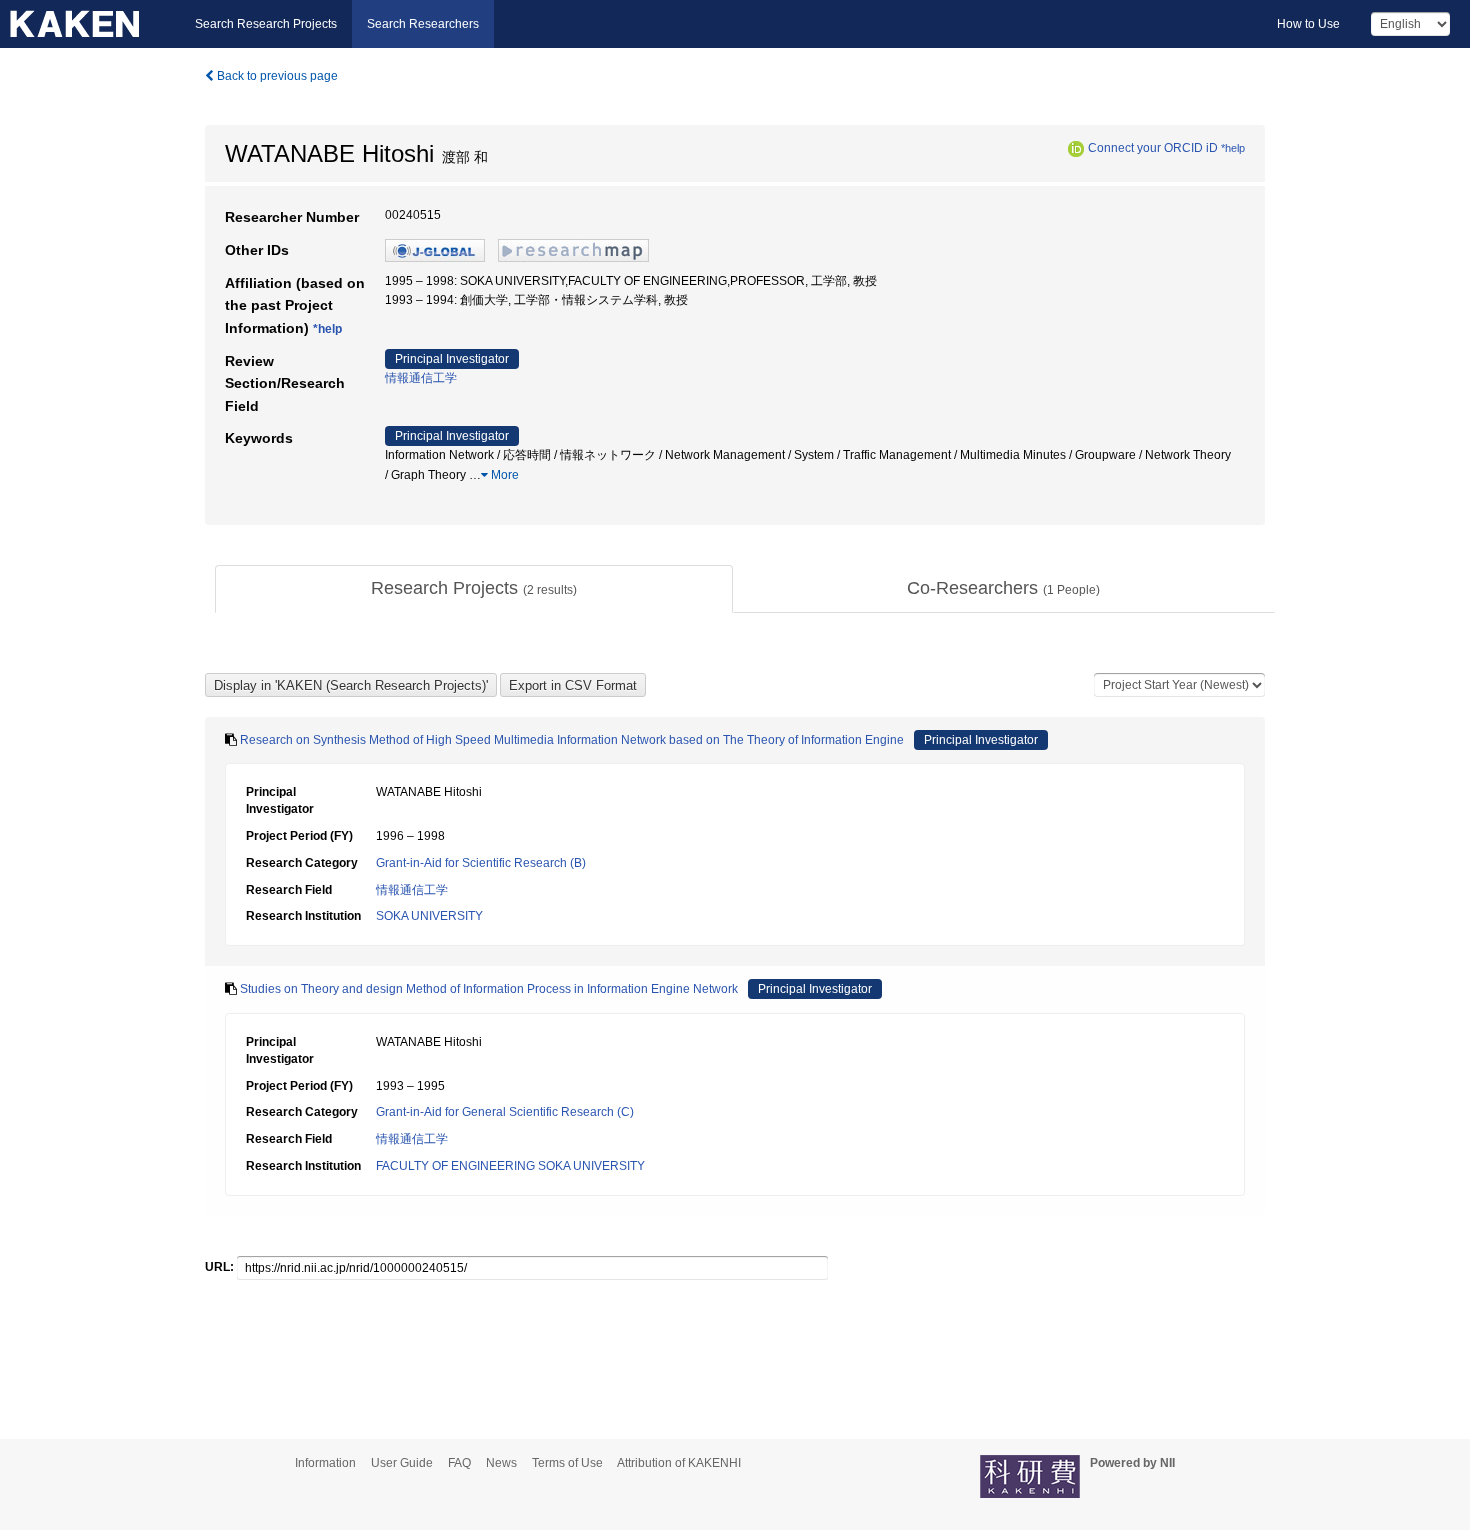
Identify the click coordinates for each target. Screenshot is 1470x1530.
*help (1233, 148)
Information (325, 1463)
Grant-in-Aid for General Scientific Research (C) (505, 1112)
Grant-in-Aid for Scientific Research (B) (481, 863)
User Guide (402, 1463)
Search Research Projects (266, 24)
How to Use (1308, 24)
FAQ (459, 1463)
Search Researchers (423, 24)
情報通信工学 (421, 378)
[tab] (474, 589)
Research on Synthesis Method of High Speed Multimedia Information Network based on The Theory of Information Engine (572, 740)
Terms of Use (567, 1463)
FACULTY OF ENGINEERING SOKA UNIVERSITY (510, 1166)
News (501, 1463)
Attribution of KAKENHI (679, 1463)
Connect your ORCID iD (1153, 148)
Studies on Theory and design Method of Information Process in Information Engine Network (489, 989)
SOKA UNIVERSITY (429, 916)
